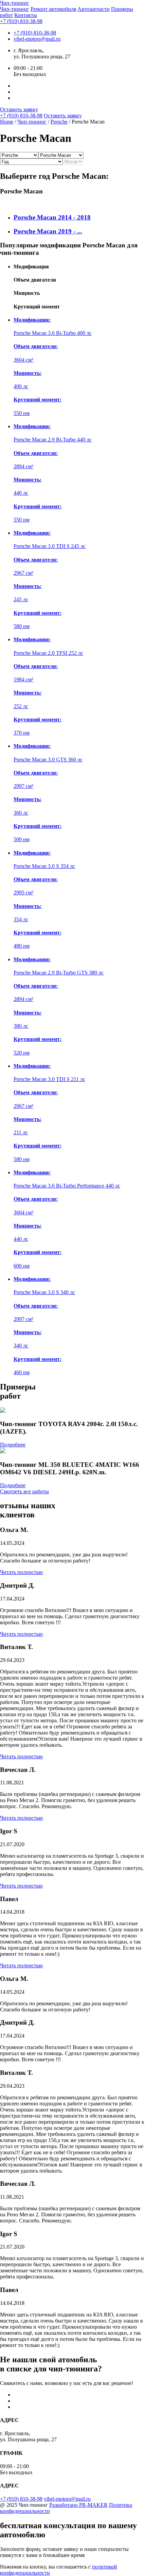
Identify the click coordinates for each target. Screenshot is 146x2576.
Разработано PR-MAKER (78, 2505)
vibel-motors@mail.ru (37, 39)
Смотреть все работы (24, 1491)
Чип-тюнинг (15, 9)
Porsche (59, 122)
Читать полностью (21, 1572)
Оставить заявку (19, 109)
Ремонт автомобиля (53, 9)
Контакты (26, 15)
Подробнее (13, 1445)
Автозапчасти (94, 9)
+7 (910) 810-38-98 (21, 21)
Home (7, 122)
